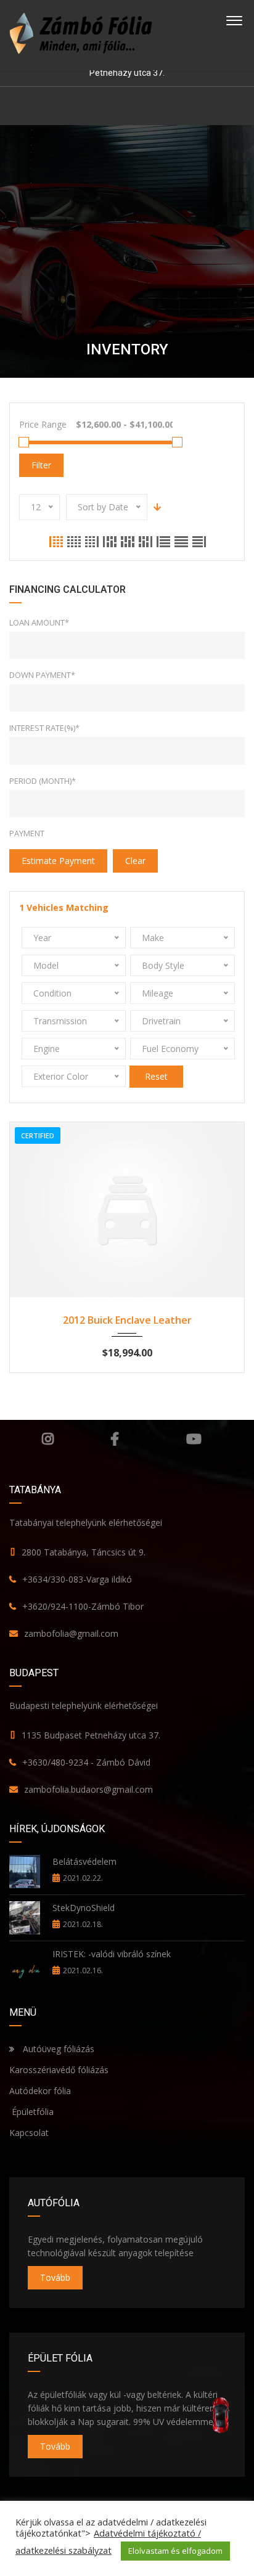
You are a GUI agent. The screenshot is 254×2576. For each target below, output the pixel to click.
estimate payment (58, 861)
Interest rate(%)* (44, 728)
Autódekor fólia (40, 2091)
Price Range (43, 424)
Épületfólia (31, 2112)
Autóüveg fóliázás (59, 2049)
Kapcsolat (29, 2133)
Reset (156, 1076)
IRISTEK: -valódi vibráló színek (112, 1954)
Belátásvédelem (84, 1861)
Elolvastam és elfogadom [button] (175, 2551)
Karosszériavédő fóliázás (59, 2070)
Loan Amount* (39, 622)
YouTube (194, 1439)
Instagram (48, 1439)
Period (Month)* (43, 781)
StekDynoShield (84, 1908)
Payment (27, 833)
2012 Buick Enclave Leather (127, 1320)
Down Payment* (42, 675)
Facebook (115, 1439)
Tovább (55, 2277)
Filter (41, 465)
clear (135, 861)
